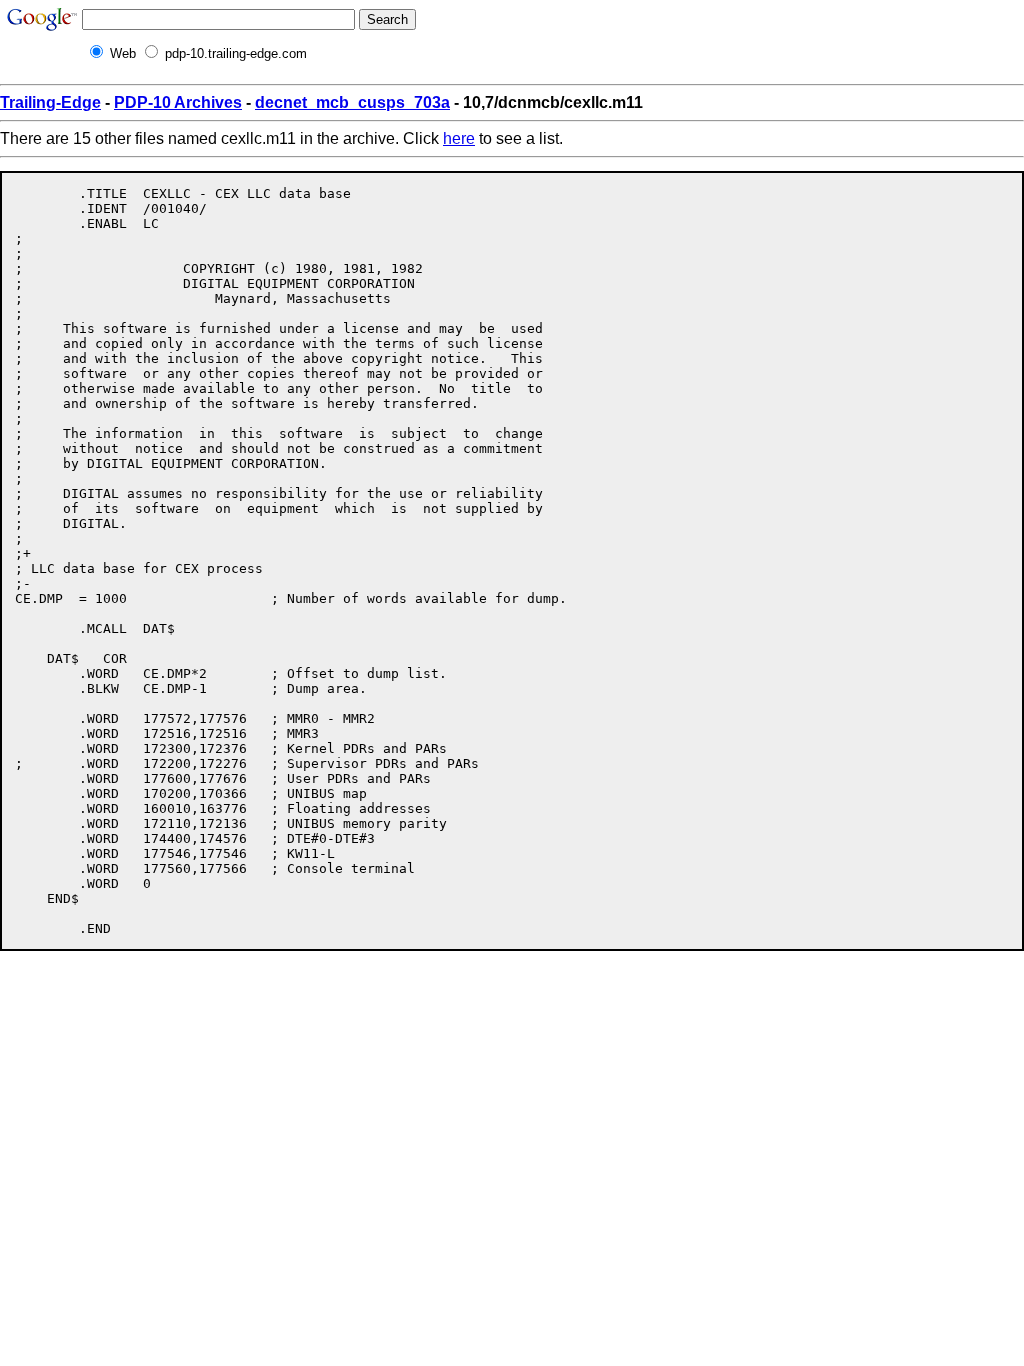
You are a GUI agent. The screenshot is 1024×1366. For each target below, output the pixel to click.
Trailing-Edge (50, 102)
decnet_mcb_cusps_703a (352, 102)
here (459, 138)
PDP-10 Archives (178, 102)
